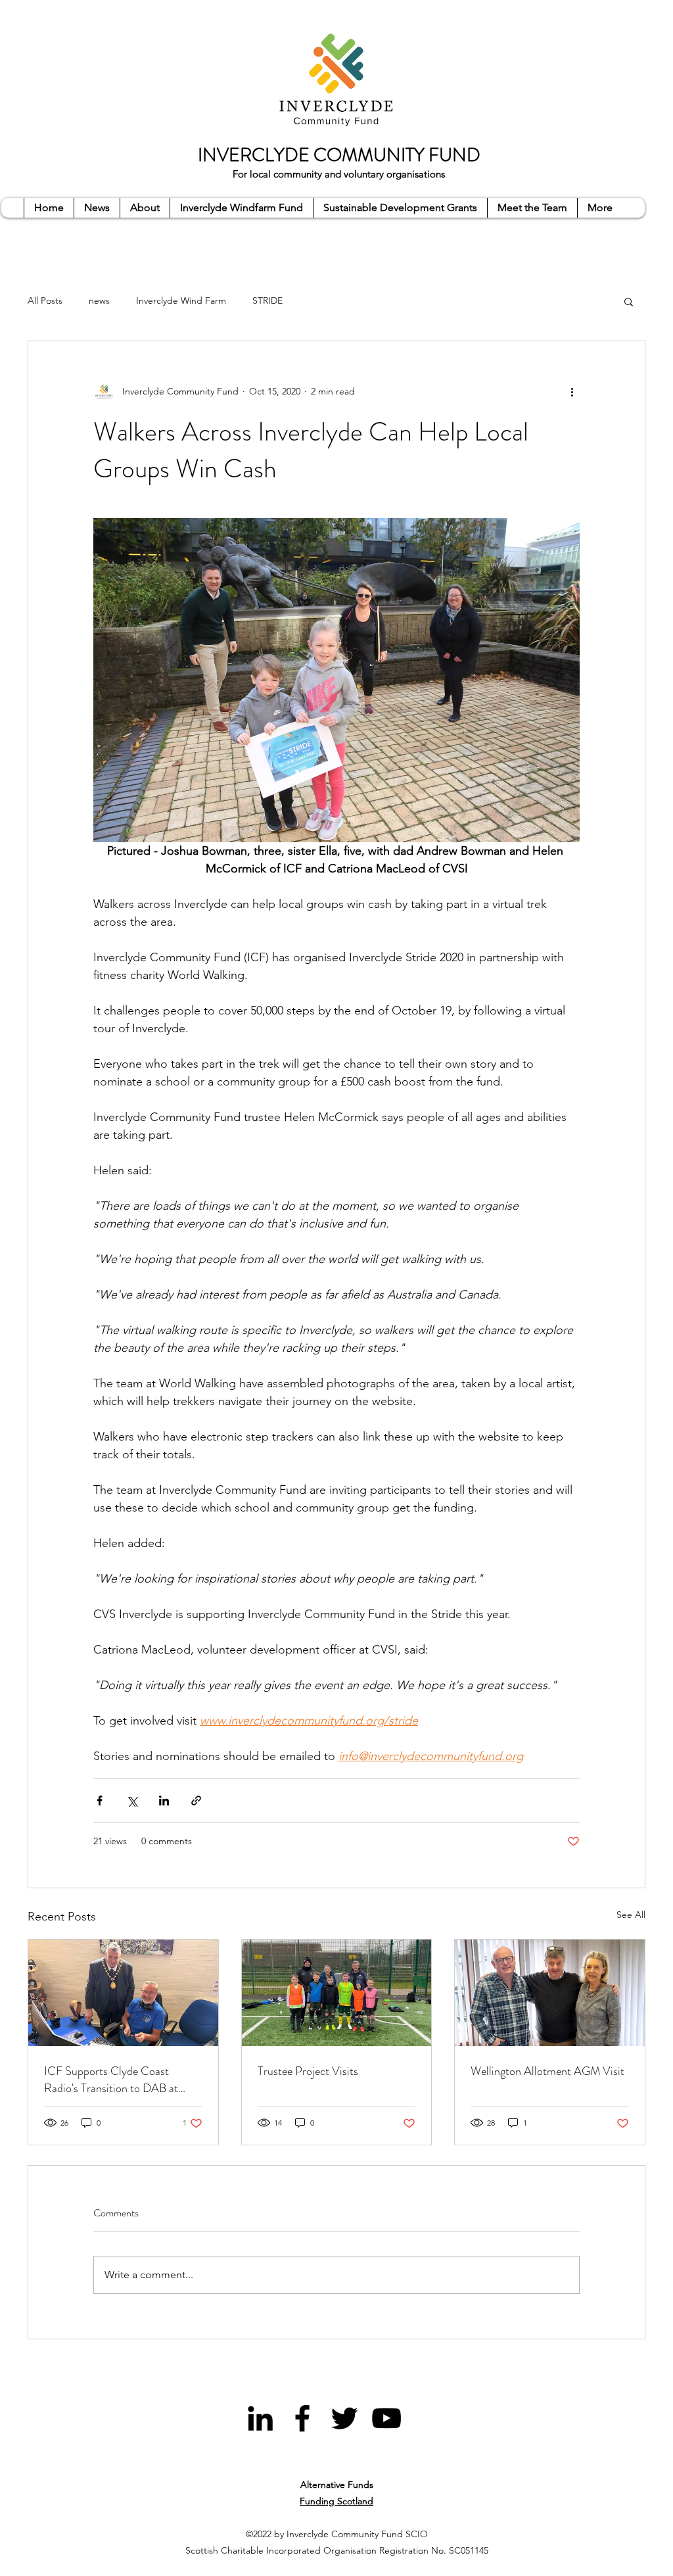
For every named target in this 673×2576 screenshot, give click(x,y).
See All (631, 1915)
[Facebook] (302, 2418)
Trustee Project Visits (308, 2071)
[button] (629, 301)
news (99, 300)
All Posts (45, 300)
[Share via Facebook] (100, 1801)
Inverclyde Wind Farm (181, 300)
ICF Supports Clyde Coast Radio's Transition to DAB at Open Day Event (111, 2080)
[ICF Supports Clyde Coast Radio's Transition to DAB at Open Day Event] (123, 1993)
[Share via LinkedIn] (164, 1801)
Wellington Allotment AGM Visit (547, 2071)
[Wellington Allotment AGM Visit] (550, 1993)
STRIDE (267, 300)
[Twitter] (344, 2418)
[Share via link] (196, 1801)
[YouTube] (386, 2418)
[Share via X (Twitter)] (132, 1801)
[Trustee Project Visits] (337, 1993)
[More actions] (572, 391)
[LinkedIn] (260, 2418)
